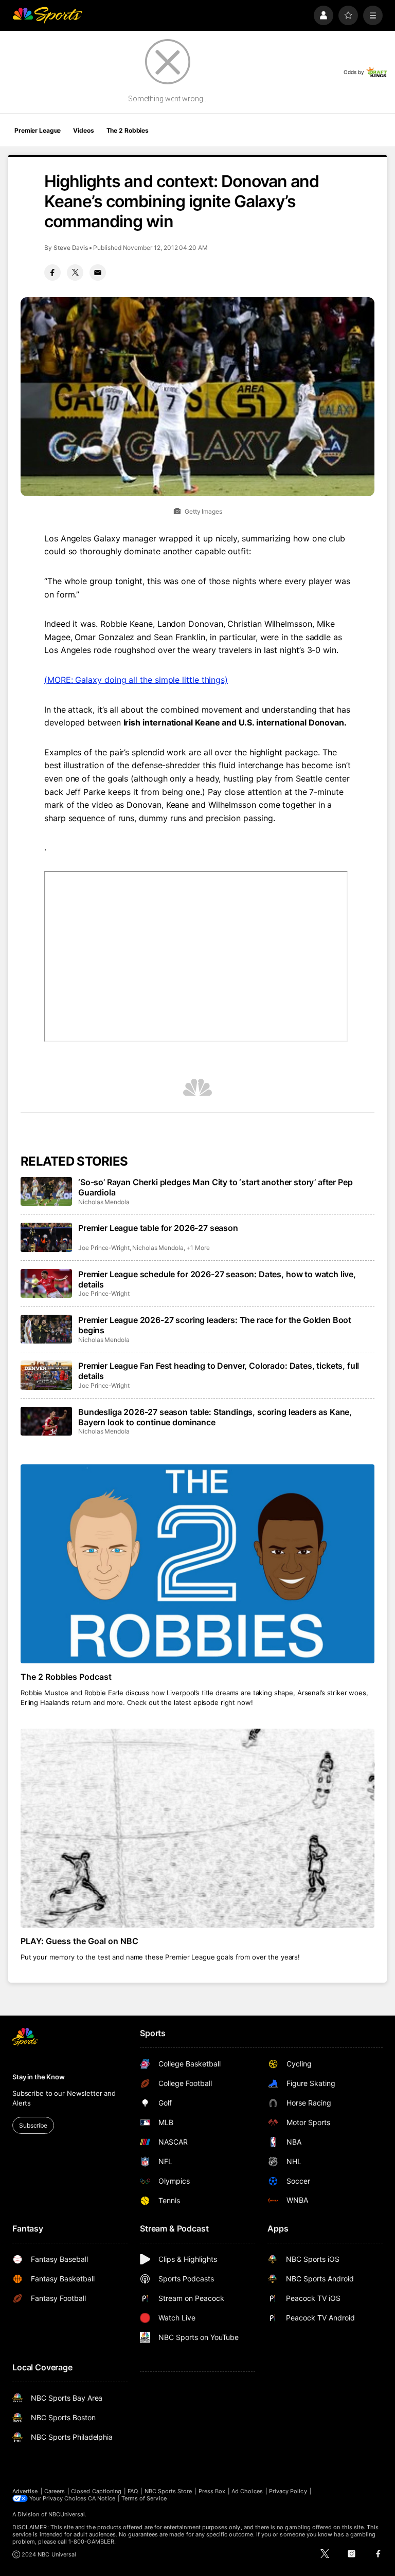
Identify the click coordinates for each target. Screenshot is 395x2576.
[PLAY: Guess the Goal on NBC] (197, 1828)
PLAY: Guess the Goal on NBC (79, 1941)
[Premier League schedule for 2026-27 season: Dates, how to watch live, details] (46, 1283)
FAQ (133, 2491)
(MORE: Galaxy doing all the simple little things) (136, 680)
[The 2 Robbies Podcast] (197, 1564)
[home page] (47, 15)
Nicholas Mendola (104, 1202)
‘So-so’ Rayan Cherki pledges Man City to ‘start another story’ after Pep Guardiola (215, 1187)
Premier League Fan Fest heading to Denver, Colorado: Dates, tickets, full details (219, 1371)
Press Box (212, 2491)
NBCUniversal (67, 2514)
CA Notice (102, 2498)
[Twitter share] (75, 273)
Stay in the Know (39, 2077)
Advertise (25, 2491)
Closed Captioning (96, 2491)
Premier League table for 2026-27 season (158, 1228)
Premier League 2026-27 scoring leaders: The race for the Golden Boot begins (215, 1325)
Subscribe (33, 2125)
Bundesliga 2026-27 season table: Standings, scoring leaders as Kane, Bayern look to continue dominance (215, 1417)
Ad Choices (247, 2491)
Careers (55, 2491)
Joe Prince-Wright (104, 1248)
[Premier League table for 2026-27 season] (46, 1237)
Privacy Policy (288, 2491)
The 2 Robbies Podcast (66, 1677)
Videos (83, 130)
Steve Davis (71, 248)
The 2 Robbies (128, 130)
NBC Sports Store (168, 2491)
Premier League (38, 130)
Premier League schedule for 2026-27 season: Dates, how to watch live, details (217, 1279)
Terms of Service (144, 2498)
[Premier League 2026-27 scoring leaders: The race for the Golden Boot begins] (46, 1329)
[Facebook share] (52, 273)
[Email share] (98, 273)
